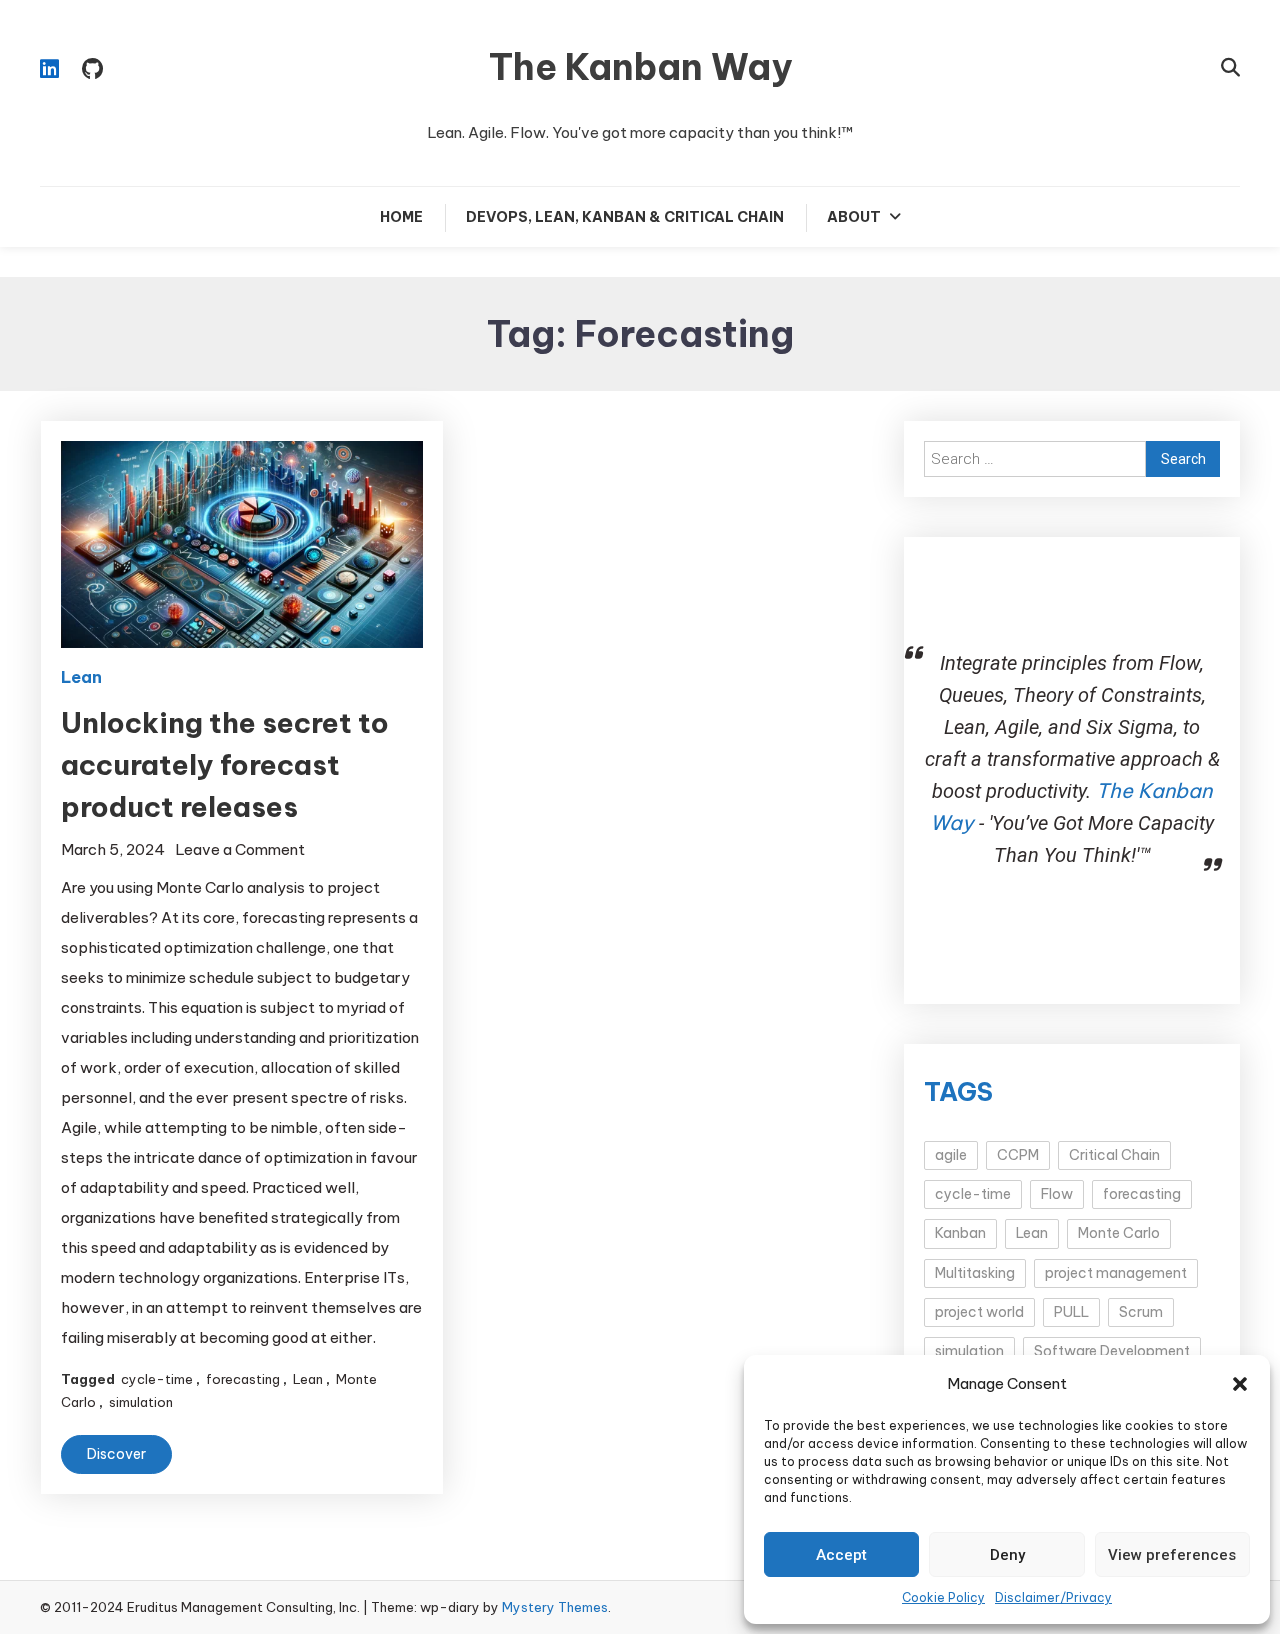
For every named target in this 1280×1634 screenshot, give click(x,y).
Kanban (960, 1233)
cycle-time (157, 1379)
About (854, 217)
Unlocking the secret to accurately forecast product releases (225, 764)
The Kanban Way (640, 67)
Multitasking (975, 1273)
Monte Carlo (1119, 1233)
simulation (141, 1402)
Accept (841, 1555)
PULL (1071, 1312)
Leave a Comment (240, 849)
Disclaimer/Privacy (1053, 1597)
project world (979, 1312)
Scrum (1141, 1312)
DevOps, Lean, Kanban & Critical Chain (625, 217)
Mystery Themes (555, 1607)
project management (1116, 1273)
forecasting (243, 1379)
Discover (116, 1454)
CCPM (1018, 1155)
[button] (1240, 1384)
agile (951, 1155)
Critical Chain (1114, 1155)
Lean (81, 677)
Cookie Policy (943, 1597)
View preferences (1172, 1555)
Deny (1007, 1555)
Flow (1057, 1194)
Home (401, 217)
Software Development (1112, 1351)
